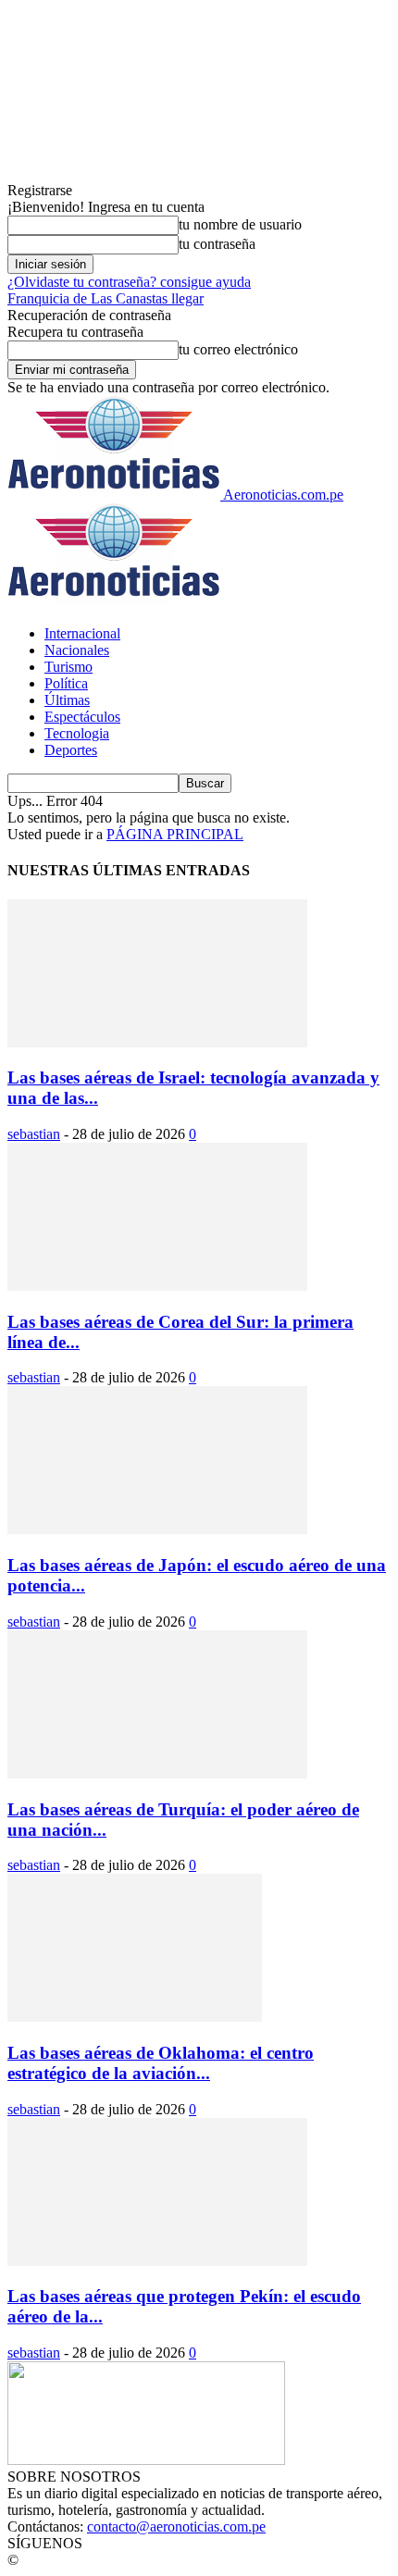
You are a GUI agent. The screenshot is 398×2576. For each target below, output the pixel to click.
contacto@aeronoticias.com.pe (176, 2526)
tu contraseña (217, 244)
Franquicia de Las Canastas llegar (106, 298)
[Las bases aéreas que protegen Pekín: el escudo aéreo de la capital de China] (157, 2261)
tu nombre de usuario (240, 224)
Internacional (82, 633)
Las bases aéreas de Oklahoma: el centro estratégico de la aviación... (161, 2063)
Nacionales (77, 650)
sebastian (34, 1134)
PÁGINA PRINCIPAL (175, 834)
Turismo (68, 667)
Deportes (71, 750)
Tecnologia (77, 733)
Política (66, 683)
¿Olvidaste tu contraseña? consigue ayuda (129, 282)
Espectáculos (82, 717)
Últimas (67, 700)
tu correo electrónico (238, 349)
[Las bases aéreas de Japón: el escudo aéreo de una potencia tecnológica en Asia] (157, 1529)
